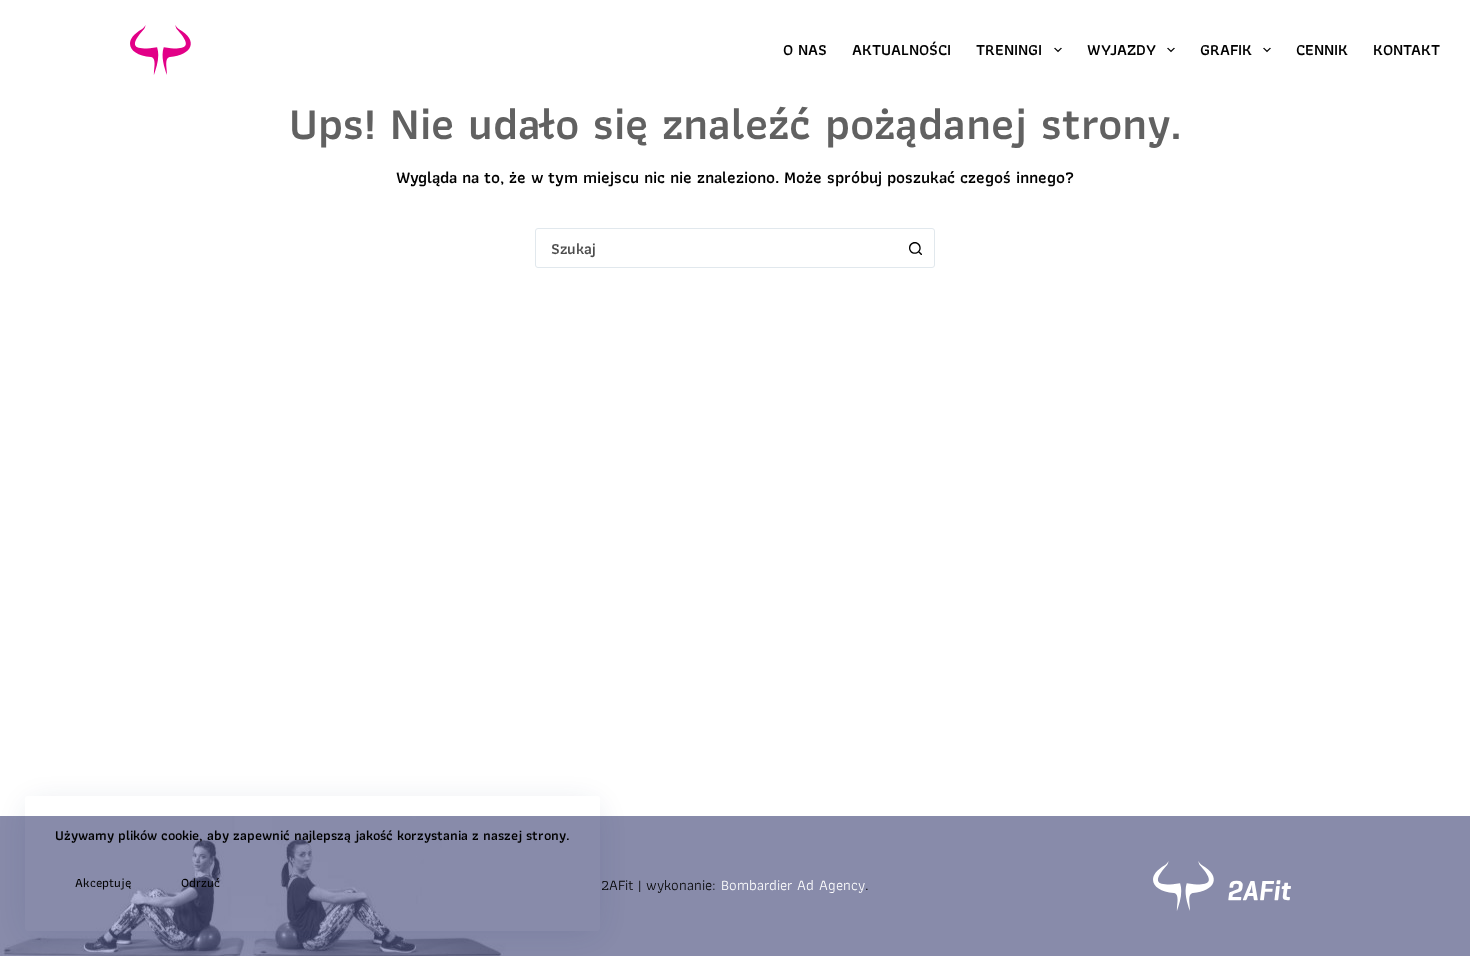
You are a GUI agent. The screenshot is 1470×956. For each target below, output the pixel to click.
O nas (805, 49)
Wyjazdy (1121, 49)
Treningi (1009, 49)
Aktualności (901, 49)
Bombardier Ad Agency (793, 885)
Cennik (1322, 49)
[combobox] (716, 248)
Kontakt (1406, 49)
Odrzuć (200, 882)
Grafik (1226, 49)
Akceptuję (103, 882)
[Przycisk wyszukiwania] (915, 248)
